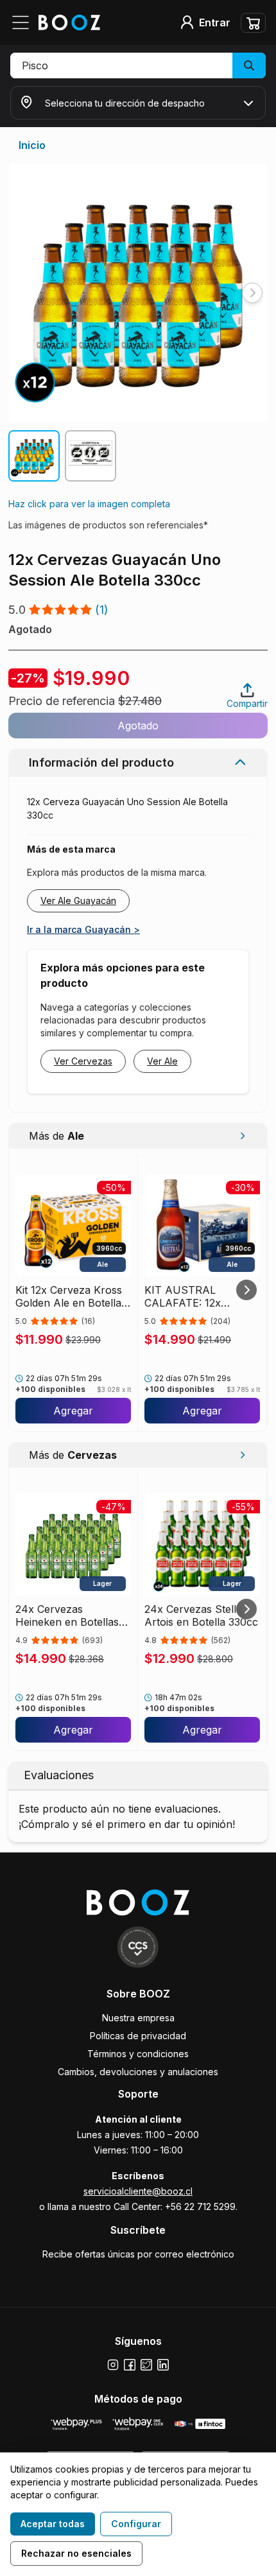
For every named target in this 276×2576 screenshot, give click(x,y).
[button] (138, 65)
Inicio (32, 145)
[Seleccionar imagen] (34, 456)
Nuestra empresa (138, 2018)
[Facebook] (130, 2365)
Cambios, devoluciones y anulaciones (138, 2072)
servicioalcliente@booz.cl (138, 2191)
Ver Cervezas (83, 1061)
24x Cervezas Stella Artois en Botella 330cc (201, 1615)
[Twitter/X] (146, 2365)
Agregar (73, 1411)
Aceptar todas (53, 2524)
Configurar (136, 2524)
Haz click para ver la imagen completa (89, 504)
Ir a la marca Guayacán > (83, 929)
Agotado (138, 726)
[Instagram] (113, 2365)
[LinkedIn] (163, 2365)
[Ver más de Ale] (242, 1136)
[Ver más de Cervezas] (242, 1455)
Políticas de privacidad (138, 2036)
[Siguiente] (246, 1290)
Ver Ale (162, 1061)
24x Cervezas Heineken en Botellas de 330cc (67, 1615)
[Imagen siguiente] (252, 293)
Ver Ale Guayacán (78, 901)
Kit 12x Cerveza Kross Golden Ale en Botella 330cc (69, 1296)
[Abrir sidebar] (24, 22)
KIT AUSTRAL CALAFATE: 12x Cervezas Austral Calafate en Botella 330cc (190, 1296)
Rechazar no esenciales (76, 2553)
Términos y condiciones (138, 2054)
